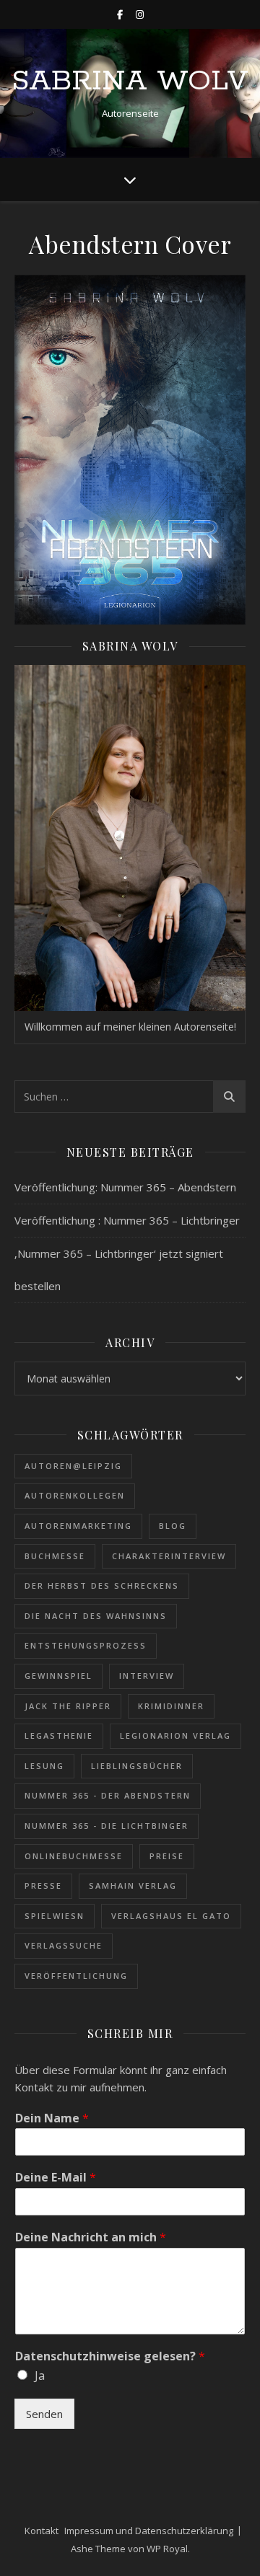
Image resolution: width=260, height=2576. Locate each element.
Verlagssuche (64, 1945)
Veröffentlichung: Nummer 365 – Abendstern (125, 1187)
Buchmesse (55, 1556)
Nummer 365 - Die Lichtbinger (107, 1826)
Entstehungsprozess (86, 1645)
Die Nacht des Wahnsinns (96, 1616)
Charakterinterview (169, 1556)
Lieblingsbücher (137, 1766)
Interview (147, 1676)
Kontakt (42, 2531)
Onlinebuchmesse (74, 1856)
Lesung (44, 1766)
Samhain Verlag (133, 1885)
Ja (40, 2376)
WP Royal (167, 2549)
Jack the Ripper (68, 1706)
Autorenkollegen (75, 1495)
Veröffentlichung (76, 1976)
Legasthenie (59, 1735)
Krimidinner (171, 1706)
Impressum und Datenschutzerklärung (149, 2531)
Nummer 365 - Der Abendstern (108, 1795)
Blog (173, 1526)
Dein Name (52, 2118)
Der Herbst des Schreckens (102, 1585)
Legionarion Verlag (175, 1735)
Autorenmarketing (78, 1526)
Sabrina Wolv (130, 81)
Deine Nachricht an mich (91, 2237)
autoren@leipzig (73, 1466)
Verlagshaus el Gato (171, 1916)
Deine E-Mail (56, 2178)
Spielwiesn (55, 1916)
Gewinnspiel (58, 1676)
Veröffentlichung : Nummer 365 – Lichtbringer (127, 1220)
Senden (44, 2414)
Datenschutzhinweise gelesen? (110, 2356)
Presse (43, 1885)
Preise (167, 1856)
